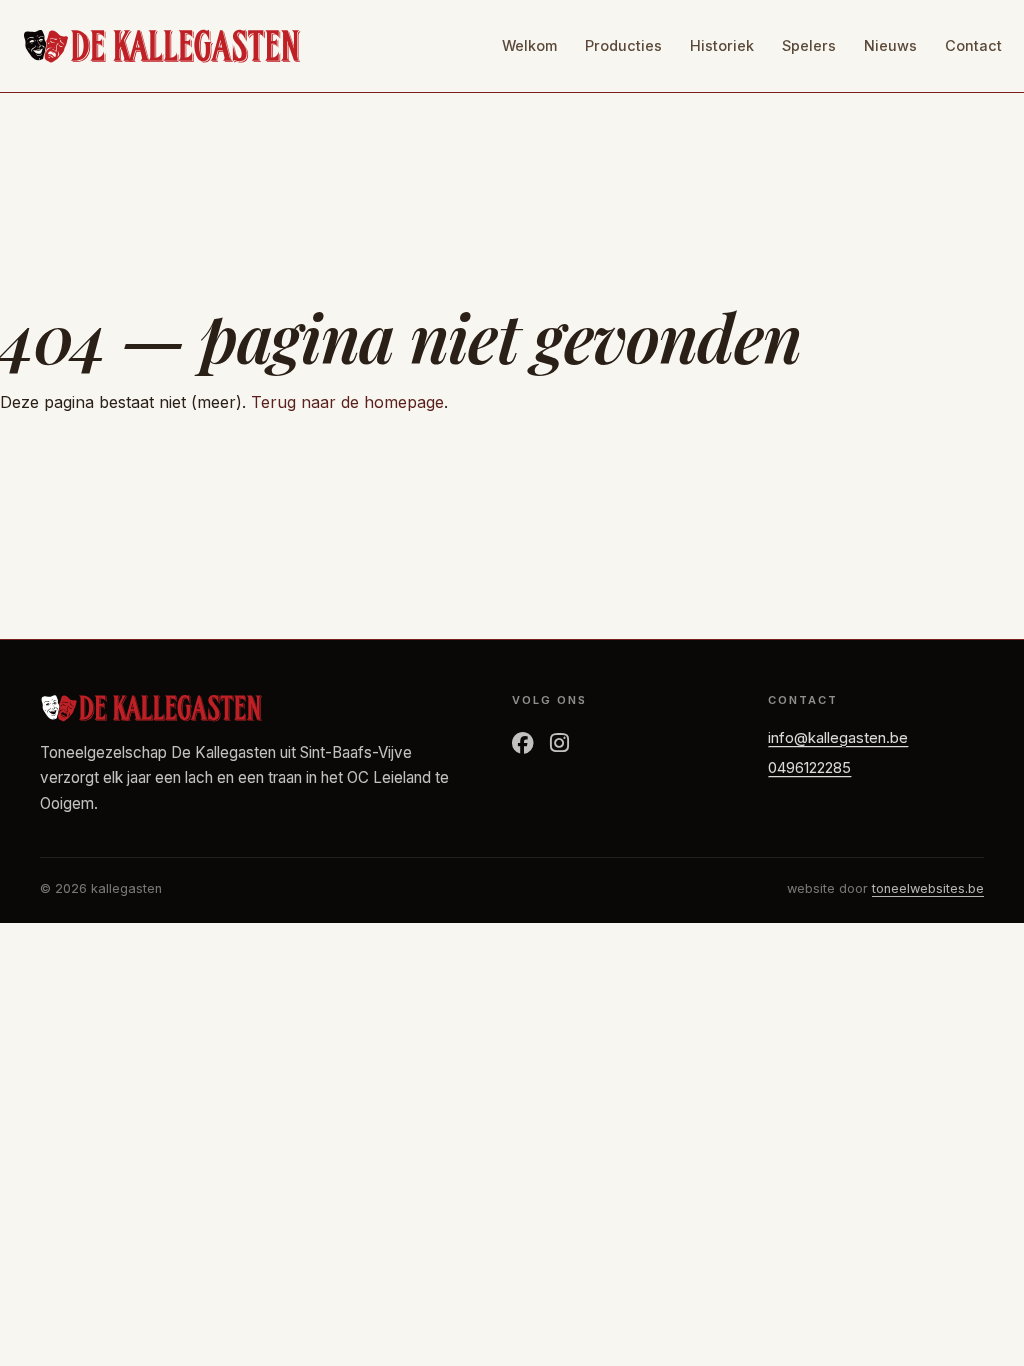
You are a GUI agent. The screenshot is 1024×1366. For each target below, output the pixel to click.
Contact (973, 45)
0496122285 (809, 768)
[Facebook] (523, 744)
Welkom (529, 45)
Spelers (809, 45)
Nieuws (890, 45)
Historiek (722, 45)
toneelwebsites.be (928, 888)
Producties (623, 45)
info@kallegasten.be (838, 738)
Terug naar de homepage (347, 402)
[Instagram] (559, 744)
